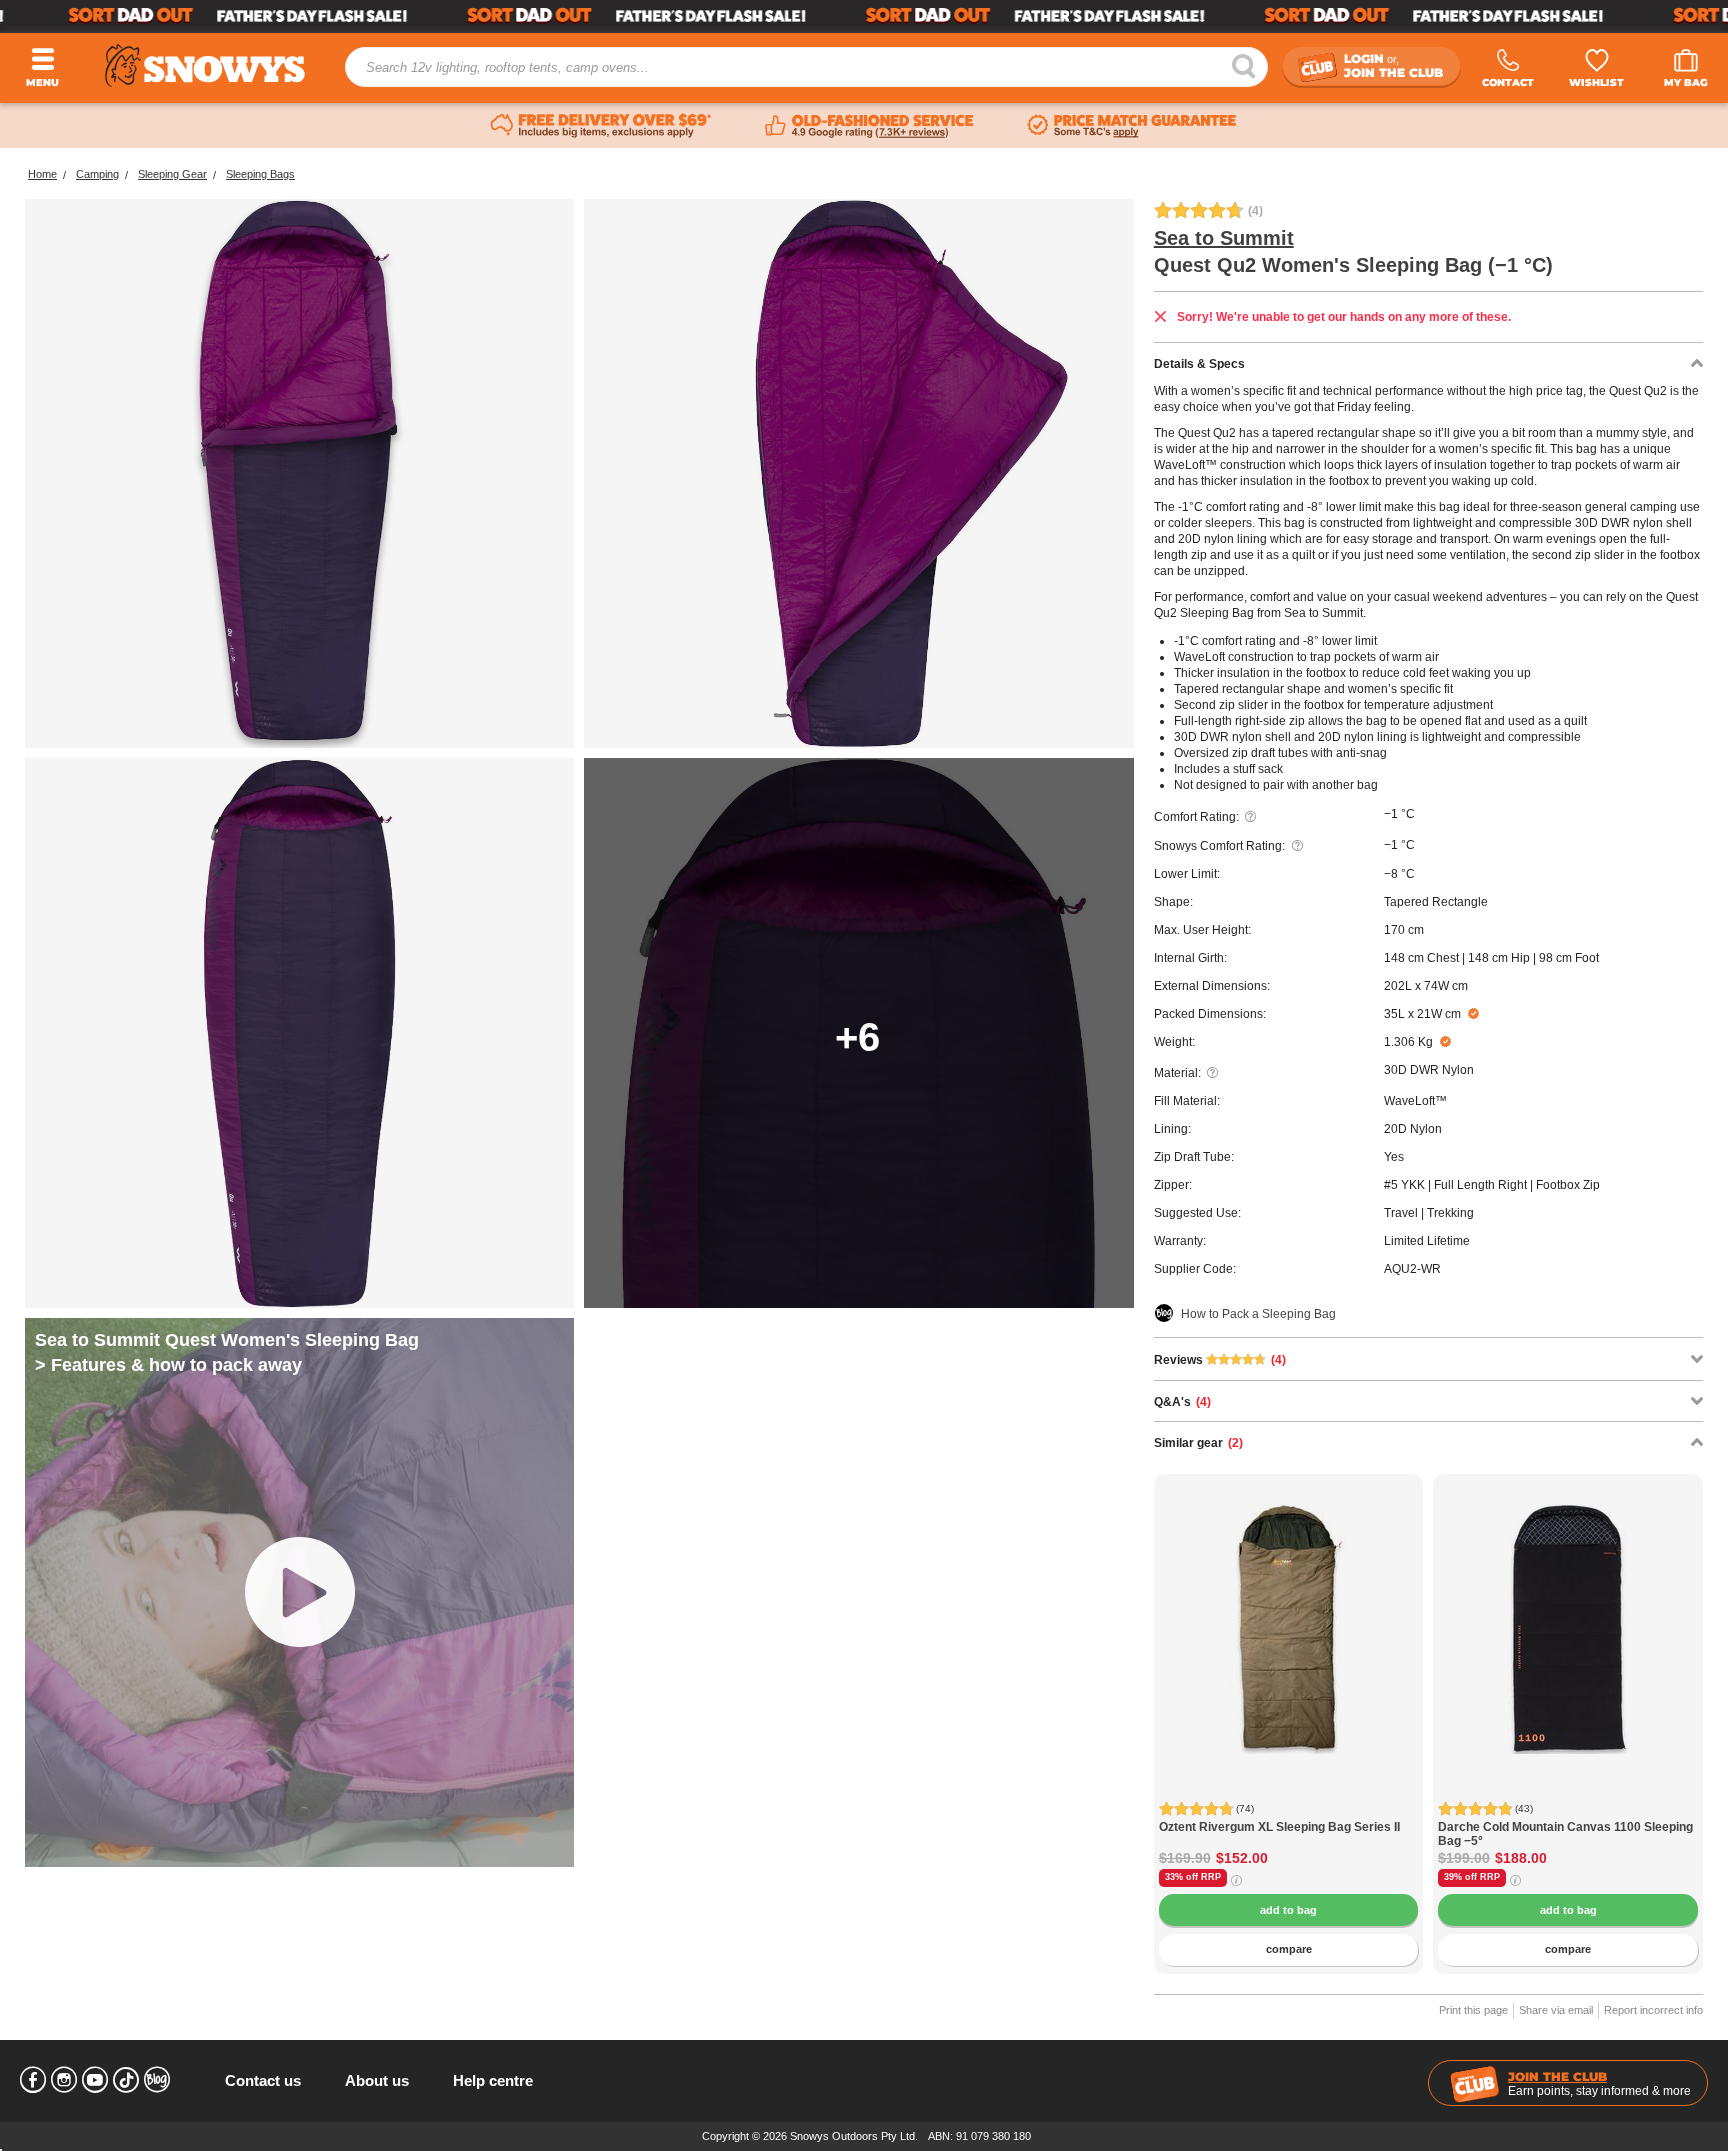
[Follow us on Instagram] (64, 2080)
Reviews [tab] (1220, 1360)
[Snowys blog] (157, 2080)
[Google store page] (869, 126)
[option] (1289, 1609)
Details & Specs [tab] (1199, 364)
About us (377, 2080)
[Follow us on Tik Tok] (126, 2080)
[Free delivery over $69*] (601, 126)
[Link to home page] (205, 65)
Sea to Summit (1224, 238)
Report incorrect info (1653, 2010)
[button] (1184, 1644)
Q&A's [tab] (1182, 1402)
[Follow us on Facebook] (33, 2080)
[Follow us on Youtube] (95, 2080)
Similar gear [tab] (1198, 1443)
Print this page (1473, 2010)
